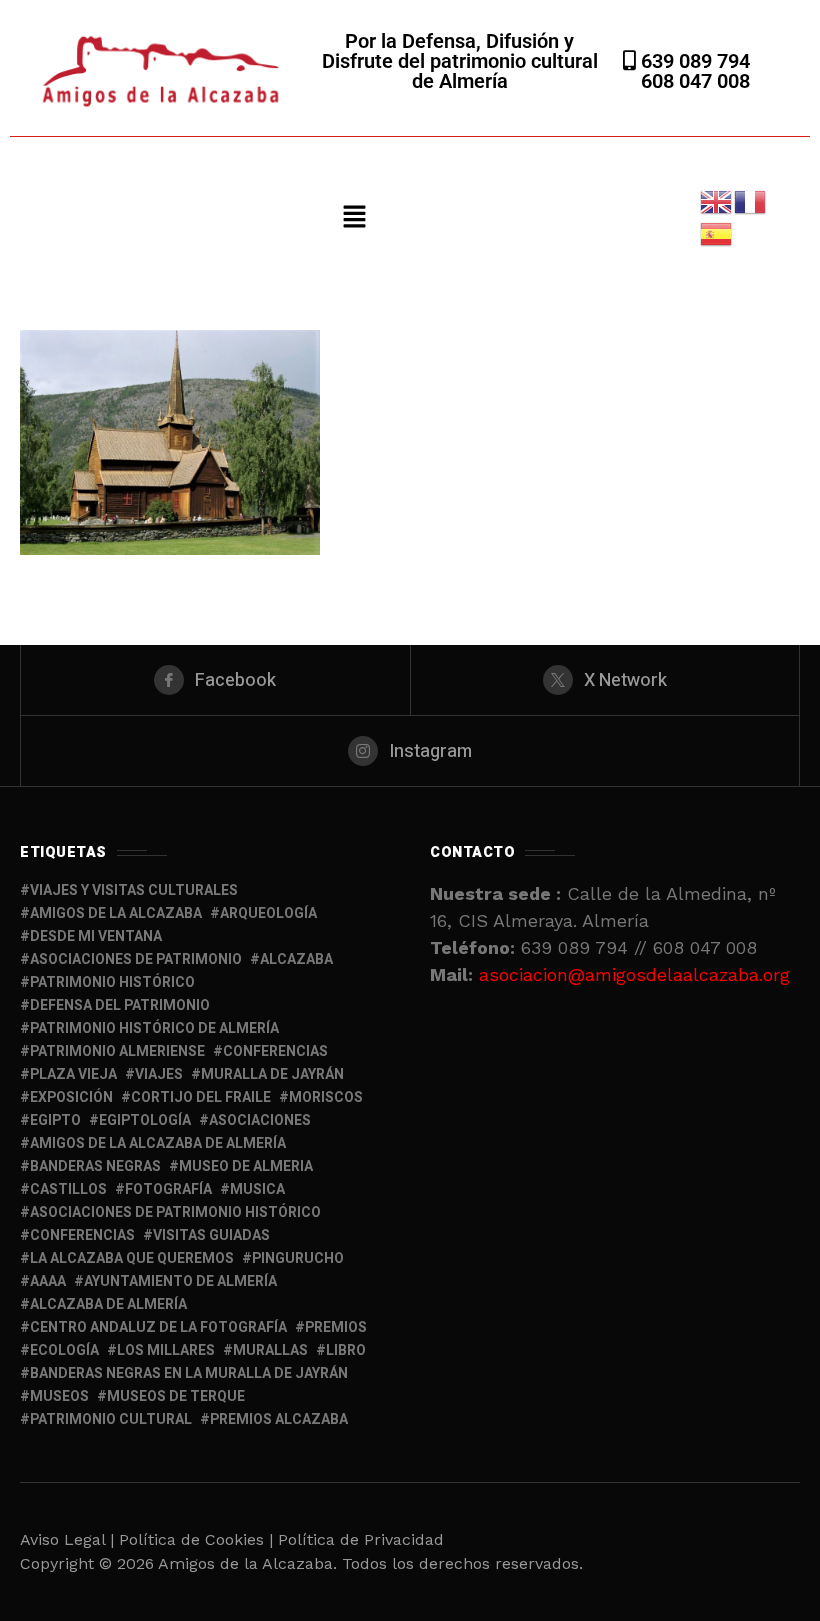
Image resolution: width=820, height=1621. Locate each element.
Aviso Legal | (67, 1539)
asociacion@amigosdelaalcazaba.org (634, 974)
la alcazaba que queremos (132, 1258)
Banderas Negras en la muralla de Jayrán (189, 1373)
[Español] (717, 232)
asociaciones (260, 1120)
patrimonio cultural (111, 1419)
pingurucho (298, 1258)
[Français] (751, 200)
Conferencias (82, 1235)
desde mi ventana (96, 936)
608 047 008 (695, 81)
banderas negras (95, 1166)
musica (257, 1189)
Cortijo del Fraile (201, 1097)
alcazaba (296, 959)
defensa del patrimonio (120, 1005)
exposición (71, 1097)
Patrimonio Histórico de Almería (154, 1028)
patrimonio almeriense (117, 1051)
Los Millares (166, 1350)
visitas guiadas (211, 1235)
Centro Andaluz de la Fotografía (158, 1327)
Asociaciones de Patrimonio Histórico (175, 1212)
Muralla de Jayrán (272, 1074)
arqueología (268, 913)
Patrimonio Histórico (112, 982)
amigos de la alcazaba (116, 913)
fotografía (168, 1189)
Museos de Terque (176, 1396)
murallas (270, 1350)
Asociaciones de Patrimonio (136, 959)
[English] (717, 200)
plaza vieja (73, 1074)
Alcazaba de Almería (108, 1304)
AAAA (48, 1281)
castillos (68, 1189)
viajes (159, 1074)
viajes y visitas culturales (134, 890)
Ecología (64, 1350)
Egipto (55, 1120)
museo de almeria (246, 1166)
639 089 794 (693, 61)
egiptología (145, 1120)
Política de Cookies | (198, 1539)
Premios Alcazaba (279, 1419)
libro (346, 1350)
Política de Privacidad (361, 1539)
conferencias (275, 1051)
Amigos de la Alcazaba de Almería (158, 1143)
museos (59, 1396)
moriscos (326, 1097)
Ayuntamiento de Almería (180, 1281)
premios (336, 1327)
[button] (354, 218)
